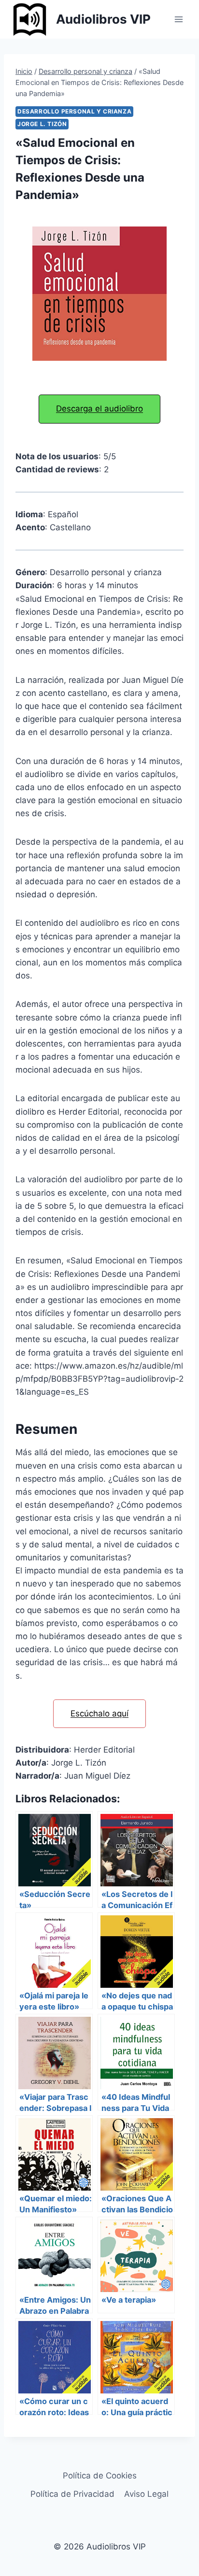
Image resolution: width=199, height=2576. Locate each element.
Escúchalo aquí (99, 1713)
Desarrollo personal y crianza (74, 111)
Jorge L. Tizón (42, 124)
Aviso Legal (146, 2494)
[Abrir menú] (178, 19)
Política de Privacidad (72, 2494)
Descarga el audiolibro (99, 409)
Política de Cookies (100, 2476)
